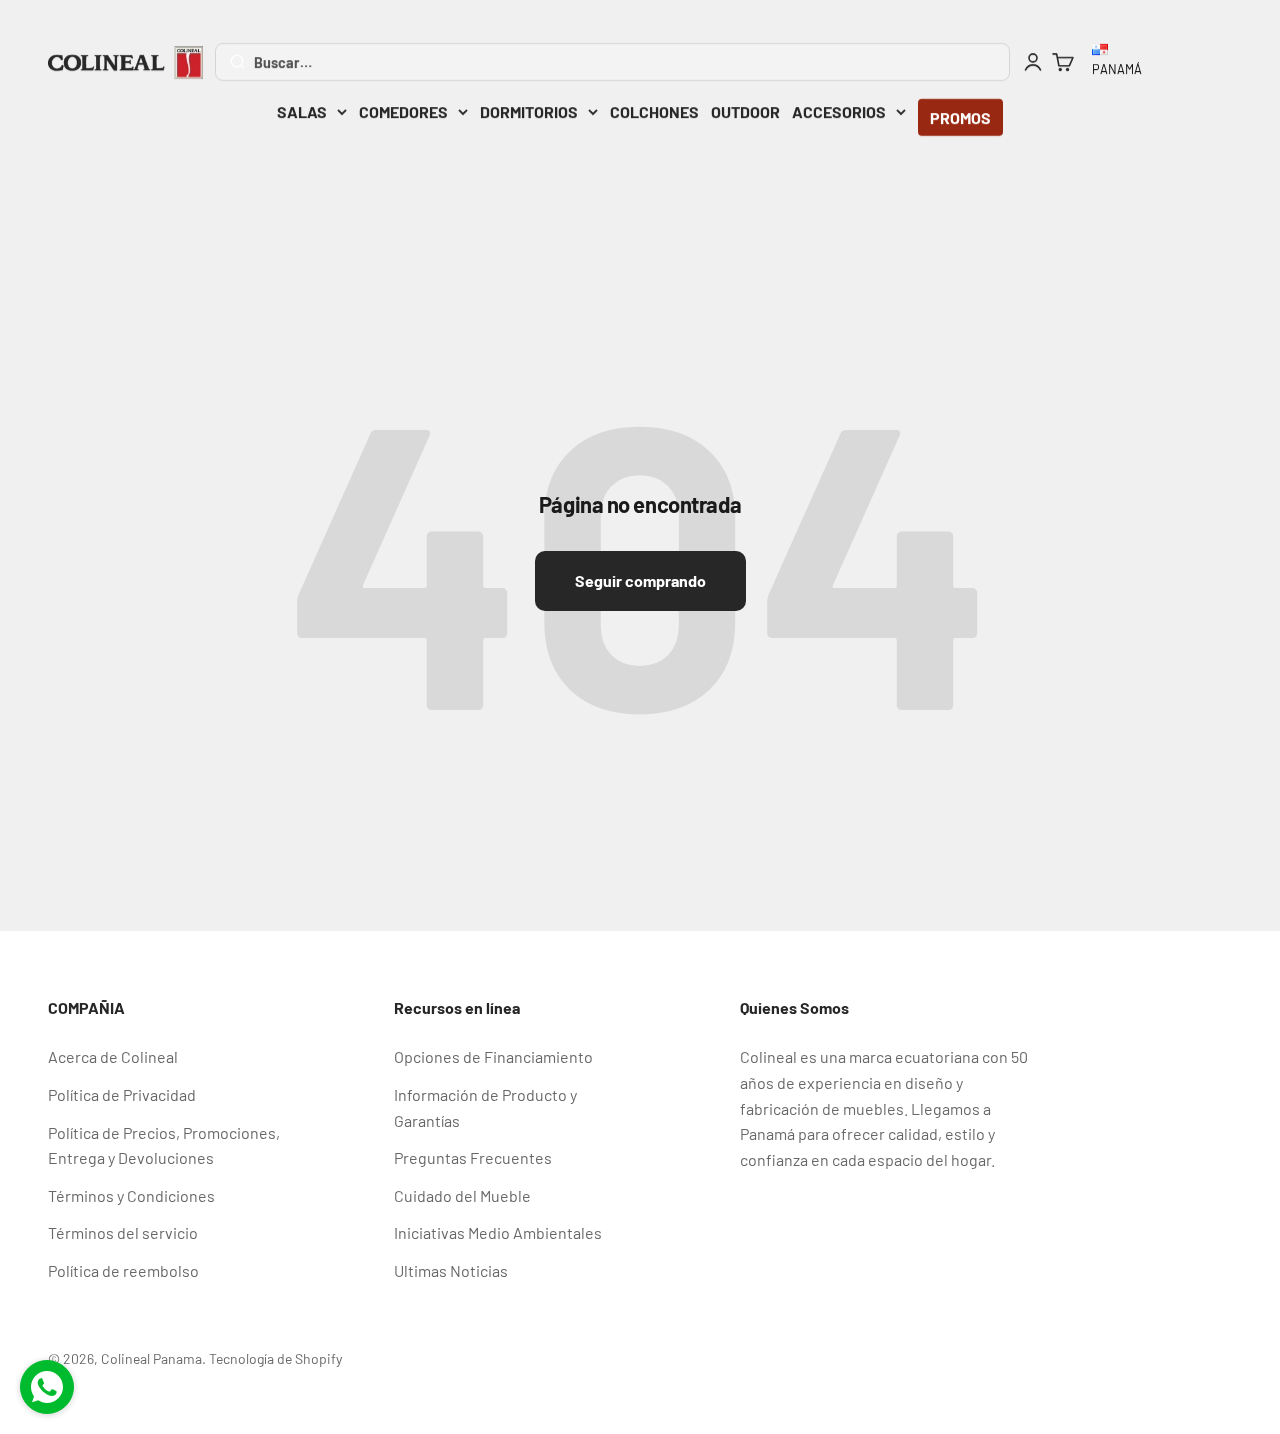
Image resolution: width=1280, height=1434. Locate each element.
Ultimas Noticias (451, 1270)
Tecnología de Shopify (275, 1358)
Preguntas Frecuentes (473, 1157)
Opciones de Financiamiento (493, 1056)
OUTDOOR (745, 111)
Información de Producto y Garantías (485, 1107)
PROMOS (960, 117)
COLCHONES (654, 111)
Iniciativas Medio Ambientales (498, 1232)
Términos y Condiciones (131, 1195)
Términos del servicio (123, 1232)
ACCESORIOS (839, 111)
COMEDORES (403, 111)
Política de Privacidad (122, 1094)
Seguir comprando (640, 580)
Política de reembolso (123, 1270)
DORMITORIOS (529, 111)
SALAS (302, 111)
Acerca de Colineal (113, 1056)
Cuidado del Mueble (462, 1195)
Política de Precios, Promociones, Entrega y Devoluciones (164, 1145)
